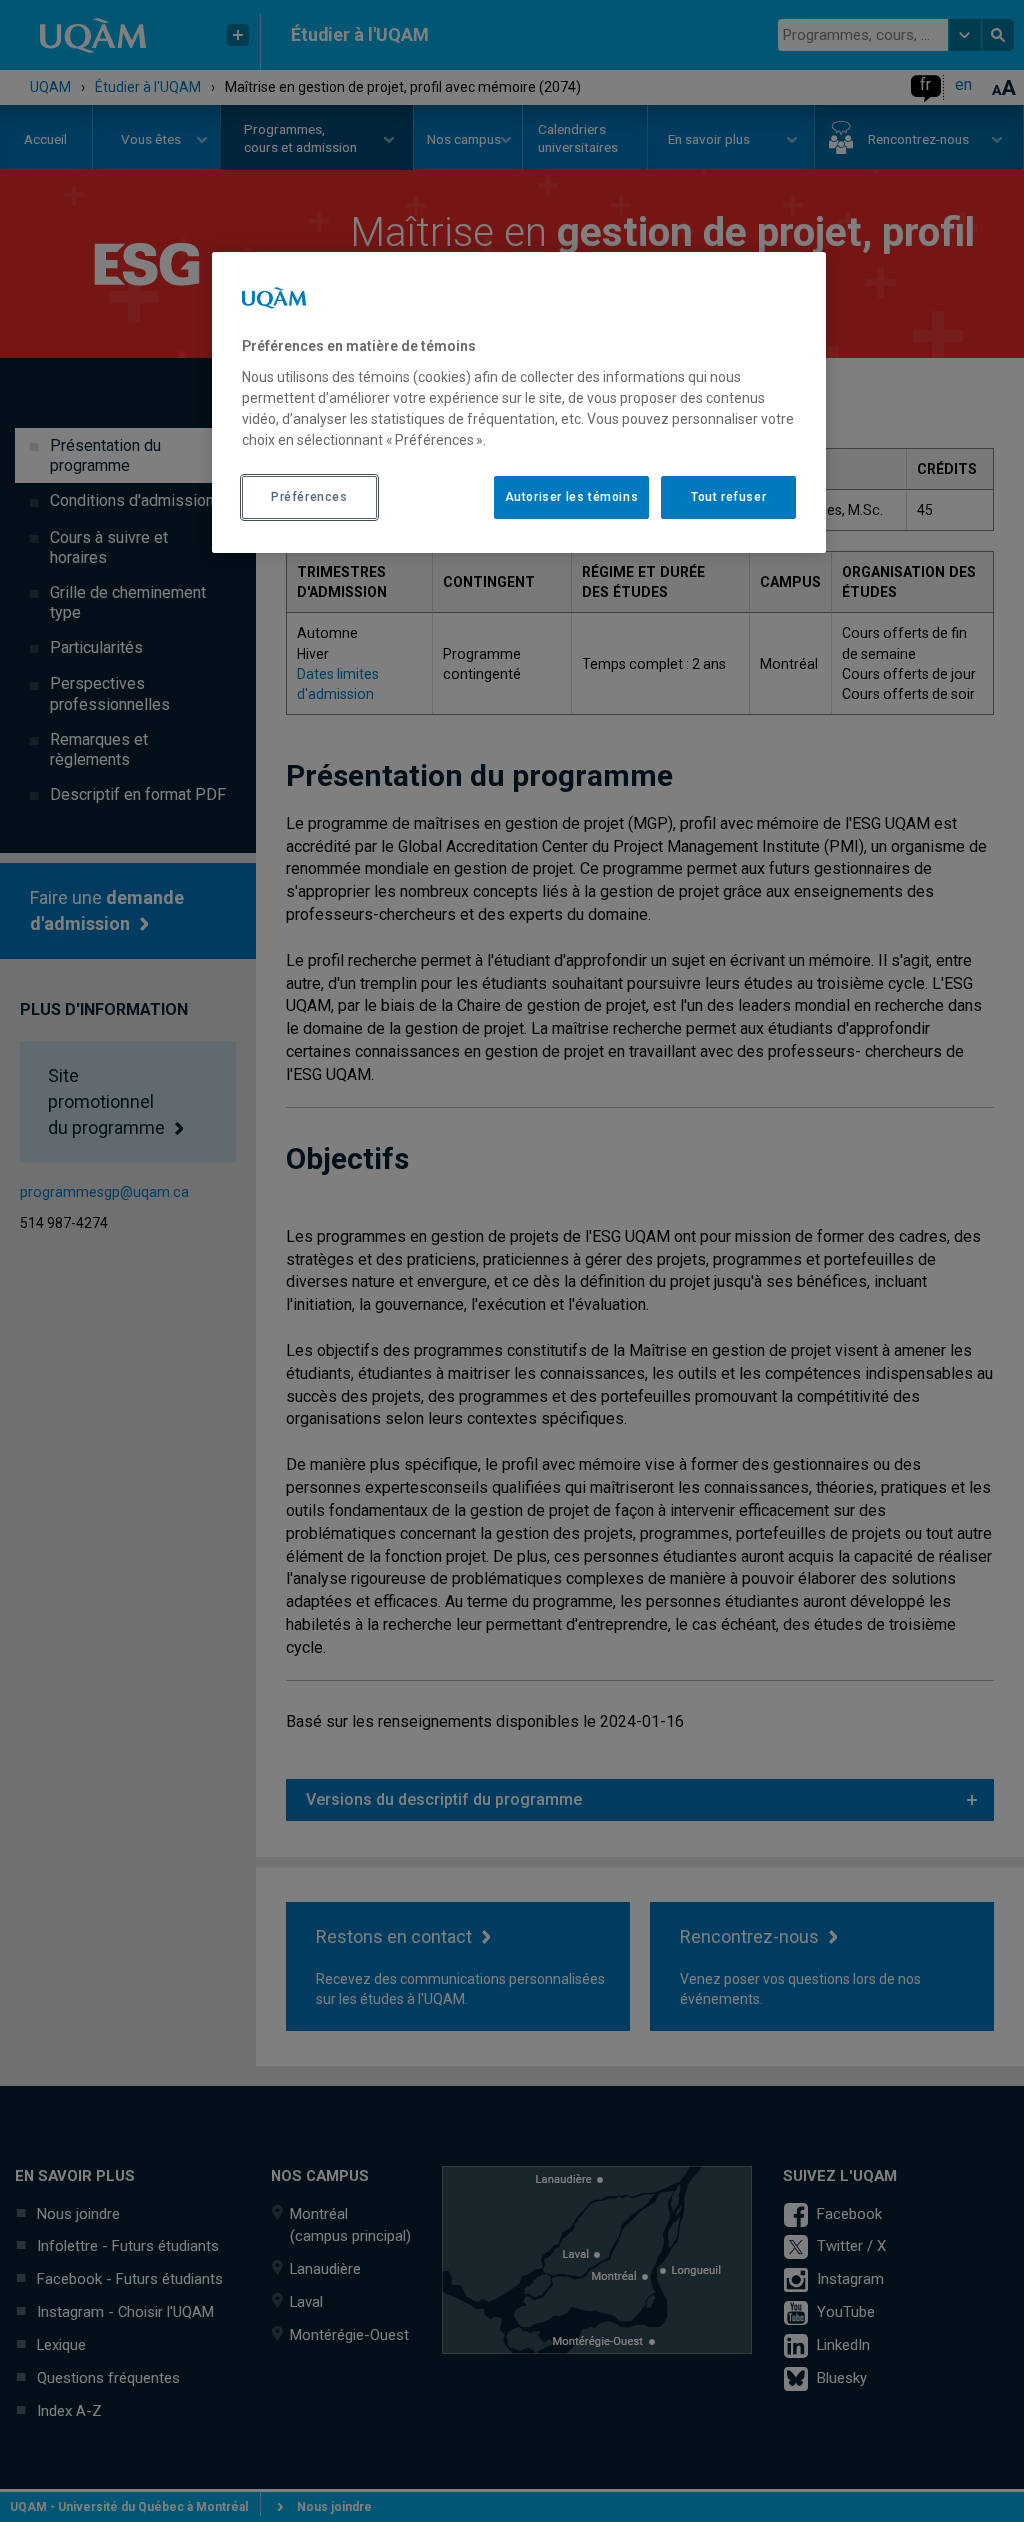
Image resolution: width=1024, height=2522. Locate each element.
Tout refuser (728, 497)
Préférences (309, 497)
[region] (519, 402)
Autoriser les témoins (572, 497)
